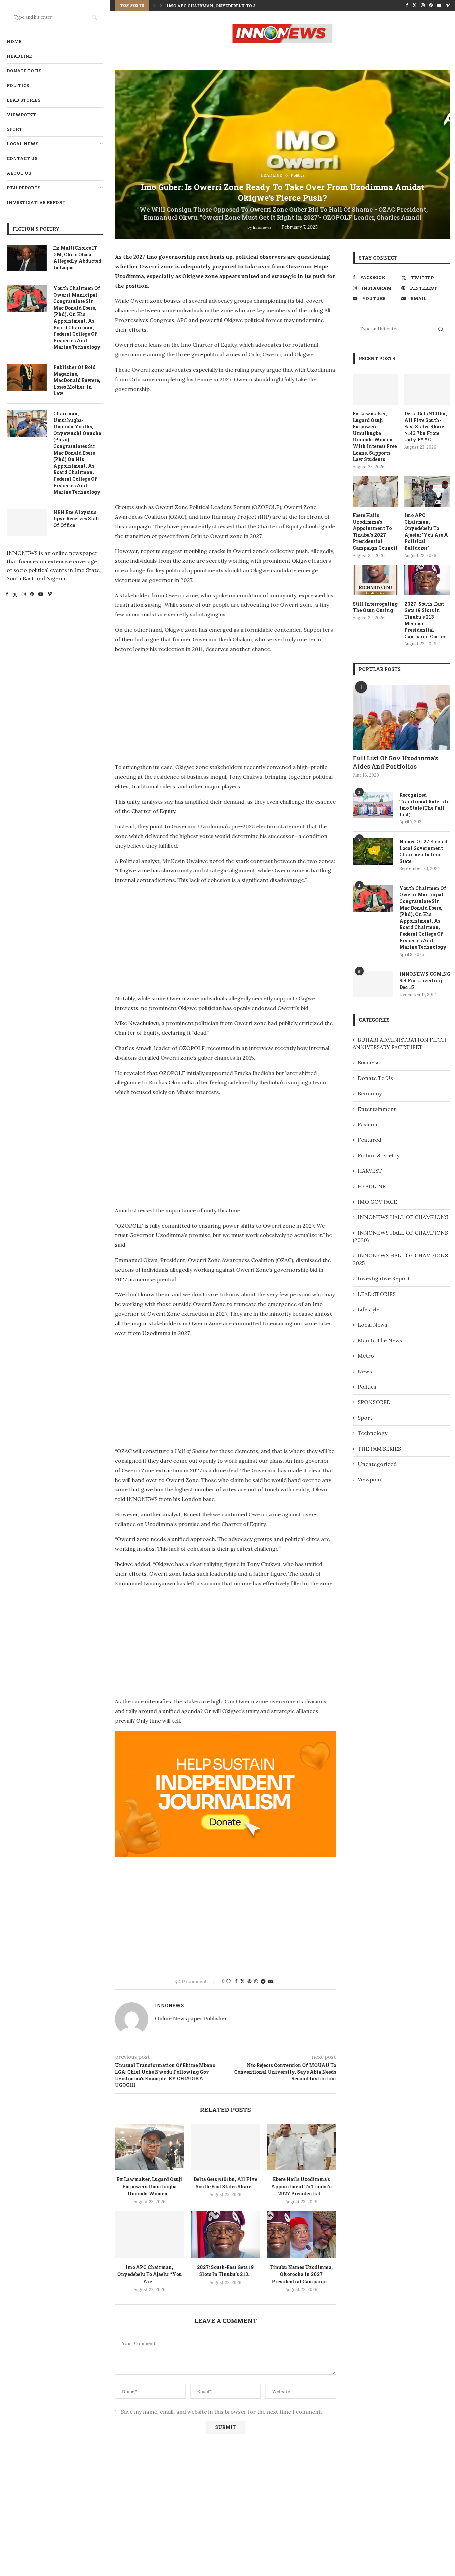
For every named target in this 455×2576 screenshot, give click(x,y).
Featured (370, 1140)
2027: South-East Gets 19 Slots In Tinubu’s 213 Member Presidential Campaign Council (427, 620)
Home (14, 41)
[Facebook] (7, 595)
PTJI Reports (23, 188)
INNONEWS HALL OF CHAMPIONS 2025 (400, 1259)
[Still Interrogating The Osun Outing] (376, 580)
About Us (19, 173)
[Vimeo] (50, 595)
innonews (262, 227)
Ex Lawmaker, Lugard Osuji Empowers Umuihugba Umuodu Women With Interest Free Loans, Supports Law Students (375, 436)
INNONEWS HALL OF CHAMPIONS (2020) (400, 1236)
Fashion (368, 1124)
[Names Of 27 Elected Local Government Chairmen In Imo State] (373, 852)
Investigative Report (36, 202)
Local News (22, 144)
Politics (18, 85)
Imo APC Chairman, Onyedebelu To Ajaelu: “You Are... (232, 6)
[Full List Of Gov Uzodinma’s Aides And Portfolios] (401, 717)
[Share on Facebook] (236, 1981)
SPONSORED (374, 1402)
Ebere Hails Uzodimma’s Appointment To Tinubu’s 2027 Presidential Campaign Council (375, 531)
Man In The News (380, 1340)
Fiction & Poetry (379, 1155)
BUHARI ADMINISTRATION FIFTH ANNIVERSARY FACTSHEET (400, 1043)
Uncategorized (377, 1464)
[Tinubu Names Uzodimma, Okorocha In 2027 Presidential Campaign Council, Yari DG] (301, 2234)
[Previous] (155, 5)
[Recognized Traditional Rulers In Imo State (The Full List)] (373, 805)
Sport (14, 129)
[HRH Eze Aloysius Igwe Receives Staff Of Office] (27, 522)
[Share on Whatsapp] (256, 1981)
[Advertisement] (171, 446)
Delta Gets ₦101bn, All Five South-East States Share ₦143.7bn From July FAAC (426, 426)
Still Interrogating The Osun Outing (375, 607)
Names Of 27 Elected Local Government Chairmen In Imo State (423, 851)
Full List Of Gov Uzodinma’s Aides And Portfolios (395, 762)
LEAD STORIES (23, 100)
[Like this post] (228, 1981)
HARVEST (370, 1171)
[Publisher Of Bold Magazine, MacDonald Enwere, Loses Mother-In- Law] (27, 377)
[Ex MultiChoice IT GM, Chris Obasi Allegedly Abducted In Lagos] (27, 258)
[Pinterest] (32, 595)
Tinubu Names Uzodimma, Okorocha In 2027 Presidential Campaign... (301, 2274)
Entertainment (377, 1109)
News (365, 1371)
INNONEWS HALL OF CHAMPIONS (403, 1217)
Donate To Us (24, 71)
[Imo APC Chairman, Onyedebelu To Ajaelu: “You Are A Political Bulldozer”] (150, 2234)
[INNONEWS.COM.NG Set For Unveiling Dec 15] (373, 984)
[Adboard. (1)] (226, 1736)
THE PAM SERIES (379, 1449)
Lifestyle (369, 1309)
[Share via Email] (270, 1981)
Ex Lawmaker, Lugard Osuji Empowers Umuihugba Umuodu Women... (149, 2186)
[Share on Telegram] (263, 1981)
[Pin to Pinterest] (249, 1981)
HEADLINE (19, 56)
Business (369, 1062)
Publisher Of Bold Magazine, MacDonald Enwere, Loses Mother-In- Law (77, 380)
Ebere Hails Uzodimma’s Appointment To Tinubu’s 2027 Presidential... (301, 2186)
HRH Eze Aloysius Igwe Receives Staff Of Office (77, 519)
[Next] (161, 5)
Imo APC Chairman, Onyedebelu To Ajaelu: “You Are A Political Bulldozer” (426, 531)
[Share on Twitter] (242, 1981)
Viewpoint (21, 115)
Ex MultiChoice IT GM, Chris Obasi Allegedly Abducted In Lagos (77, 258)
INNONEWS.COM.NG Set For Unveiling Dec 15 (425, 980)
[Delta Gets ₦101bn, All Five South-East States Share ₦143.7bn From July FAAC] (226, 2147)
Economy (370, 1093)
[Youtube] (41, 595)
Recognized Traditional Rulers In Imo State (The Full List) (425, 805)
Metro (366, 1356)
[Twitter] (15, 595)
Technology (373, 1433)
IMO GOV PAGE (377, 1202)
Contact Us (22, 158)
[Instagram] (24, 595)
